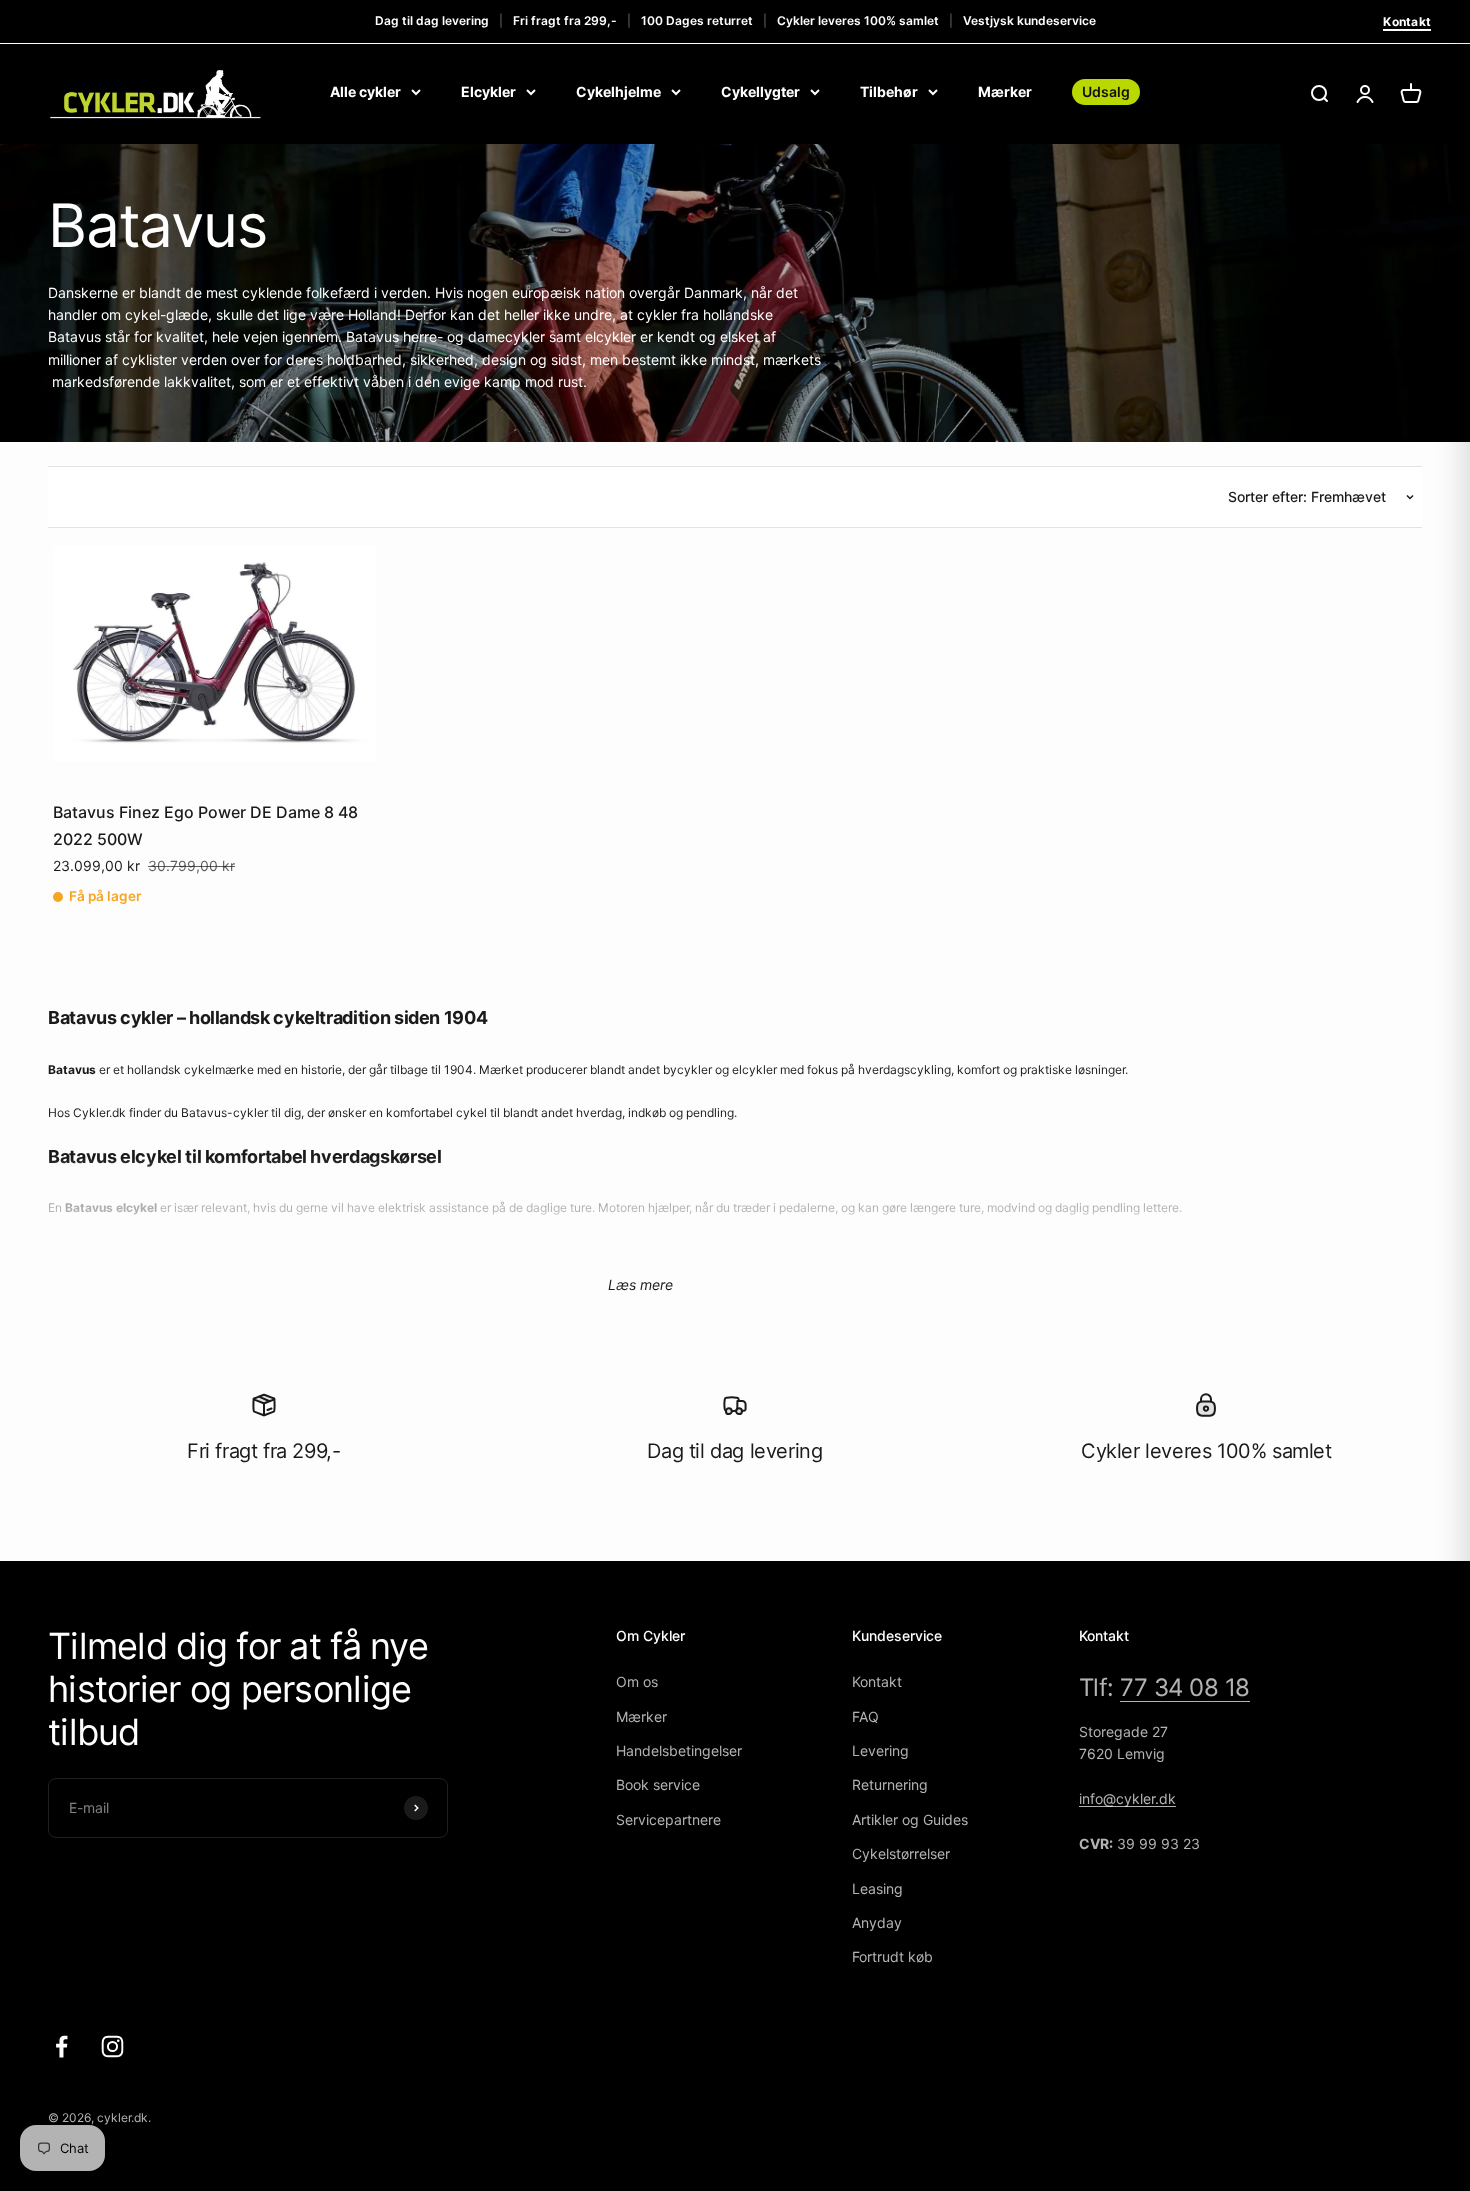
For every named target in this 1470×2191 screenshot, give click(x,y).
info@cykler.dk (1127, 1798)
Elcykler (488, 91)
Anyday (877, 1922)
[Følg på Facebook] (61, 2046)
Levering (880, 1750)
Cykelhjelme (618, 91)
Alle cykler (365, 91)
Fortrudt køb (892, 1956)
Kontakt (1407, 21)
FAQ (865, 1716)
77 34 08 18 (1185, 1687)
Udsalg (1106, 91)
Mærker (1005, 91)
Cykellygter (760, 91)
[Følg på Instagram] (112, 2046)
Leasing (877, 1888)
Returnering (890, 1784)
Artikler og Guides (910, 1819)
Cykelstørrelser (901, 1853)
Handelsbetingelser (679, 1750)
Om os (637, 1681)
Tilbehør (889, 91)
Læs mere (640, 1284)
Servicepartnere (668, 1819)
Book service (658, 1784)
